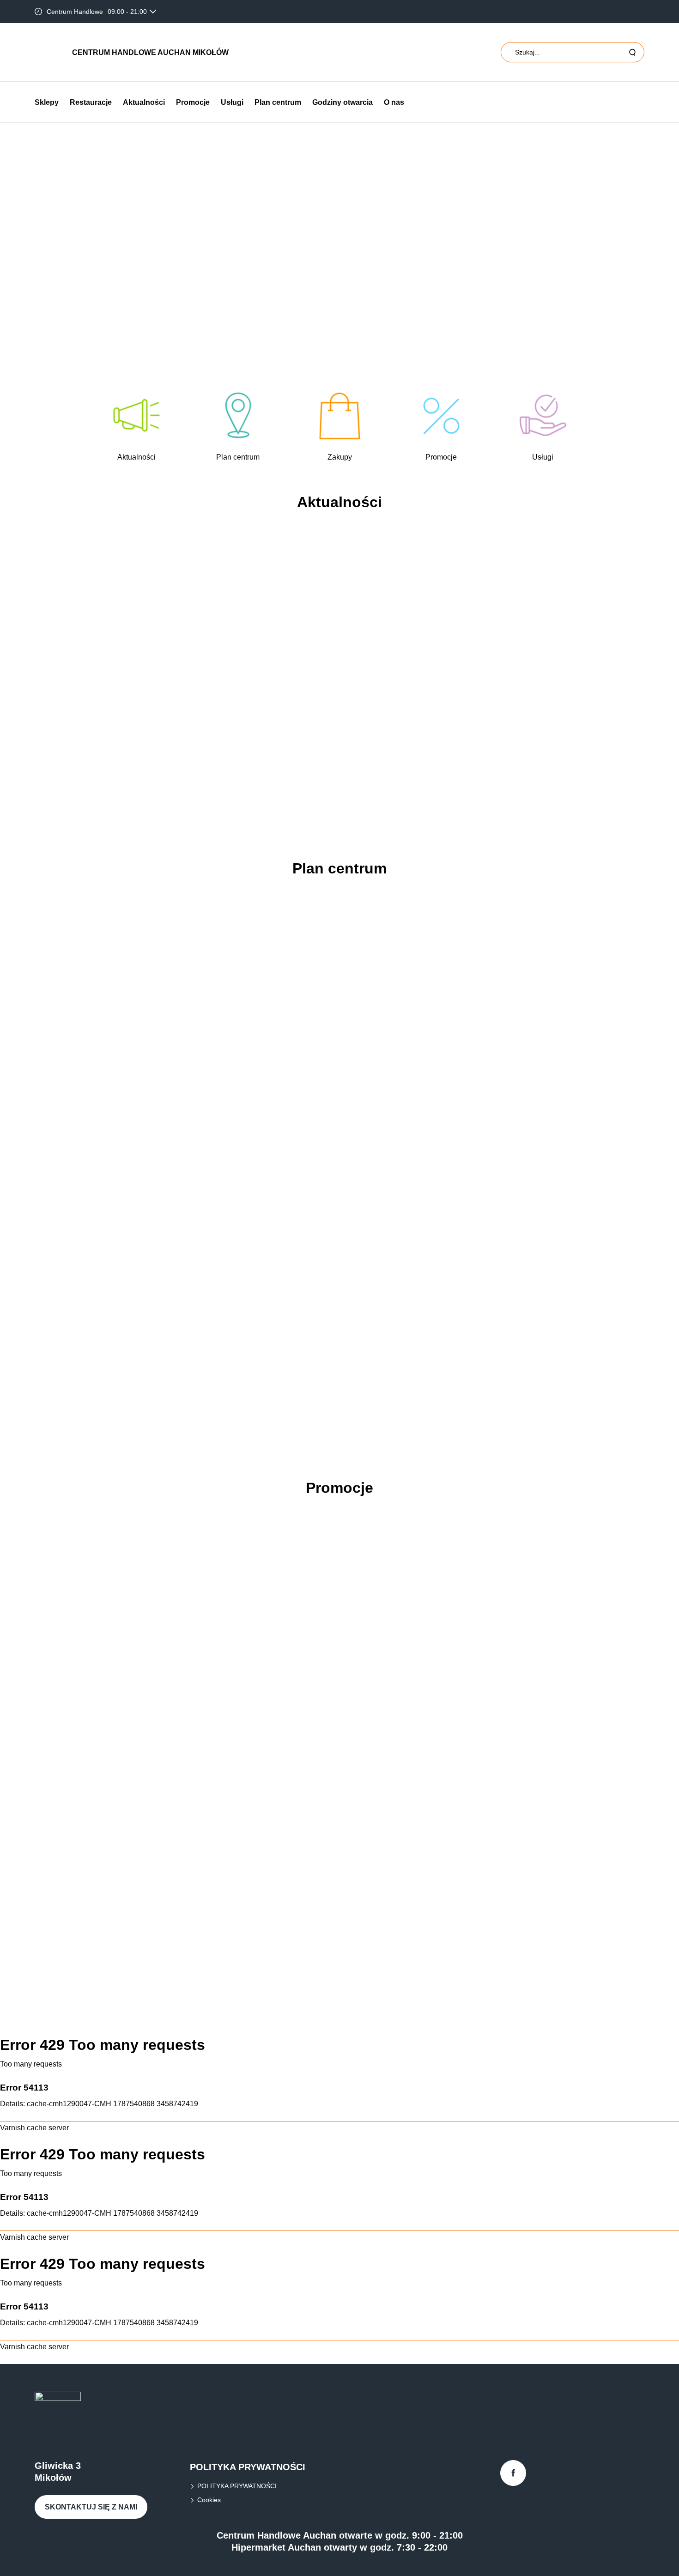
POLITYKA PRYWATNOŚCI (237, 2486)
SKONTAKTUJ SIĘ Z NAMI (91, 2507)
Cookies (209, 2500)
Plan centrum (278, 102)
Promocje (193, 102)
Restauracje (91, 102)
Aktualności (144, 102)
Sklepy (47, 102)
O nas (394, 102)
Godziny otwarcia (343, 102)
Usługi (232, 102)
